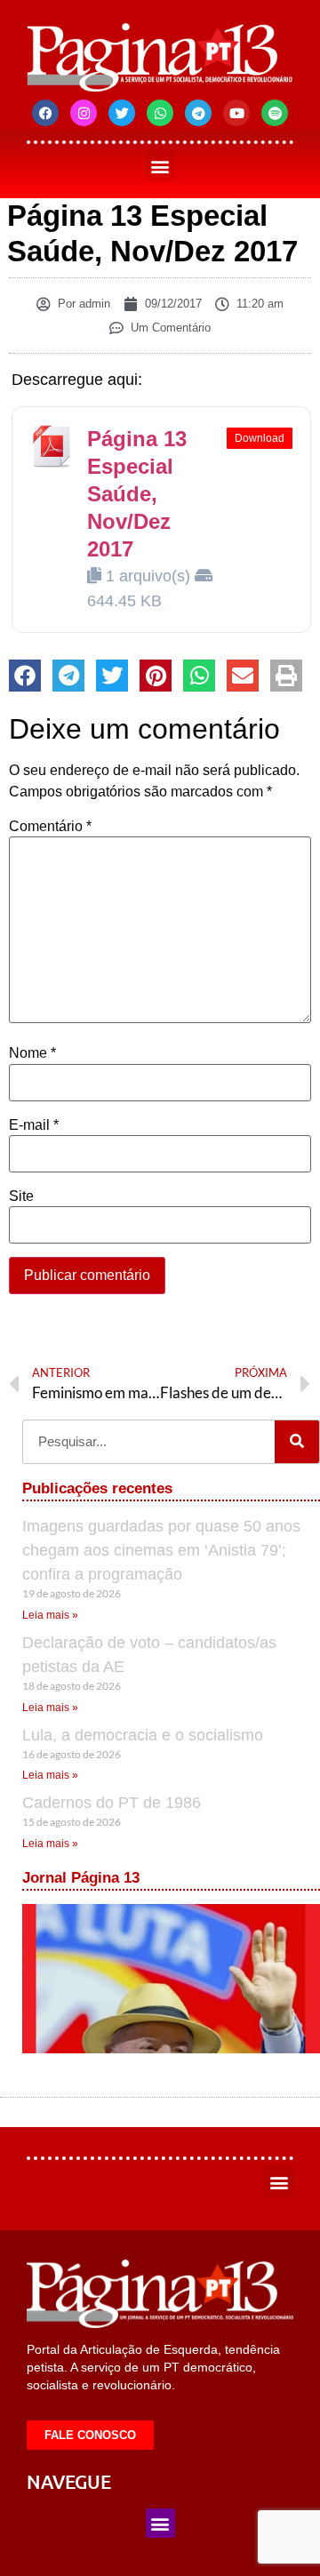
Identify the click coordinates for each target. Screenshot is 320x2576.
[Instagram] (84, 113)
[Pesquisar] (297, 1442)
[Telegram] (198, 113)
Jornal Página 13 (81, 1878)
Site (21, 1196)
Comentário (50, 827)
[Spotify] (275, 113)
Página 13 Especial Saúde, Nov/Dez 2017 (137, 494)
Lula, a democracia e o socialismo (143, 1735)
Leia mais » (50, 1615)
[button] (160, 166)
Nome (32, 1053)
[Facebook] (45, 113)
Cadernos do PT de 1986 (112, 1803)
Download (260, 438)
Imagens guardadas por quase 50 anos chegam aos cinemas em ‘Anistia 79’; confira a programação (161, 1550)
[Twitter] (122, 113)
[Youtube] (236, 113)
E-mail (34, 1125)
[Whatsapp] (160, 113)
